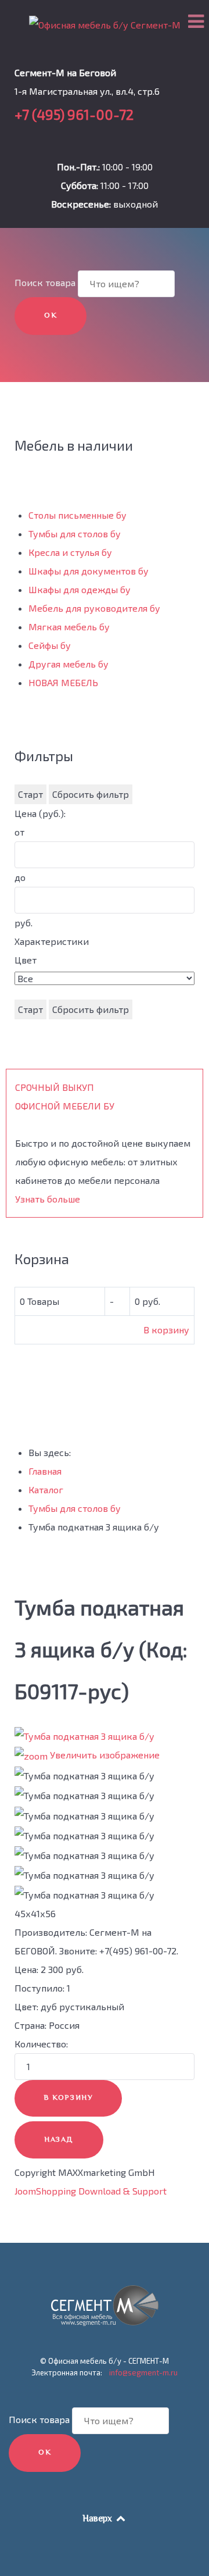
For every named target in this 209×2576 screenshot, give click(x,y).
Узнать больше (48, 1199)
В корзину (166, 1330)
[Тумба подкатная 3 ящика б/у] (84, 1776)
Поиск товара (45, 282)
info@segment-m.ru (143, 2372)
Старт (30, 794)
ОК (51, 316)
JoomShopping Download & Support (91, 2191)
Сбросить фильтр (91, 794)
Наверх (98, 2519)
